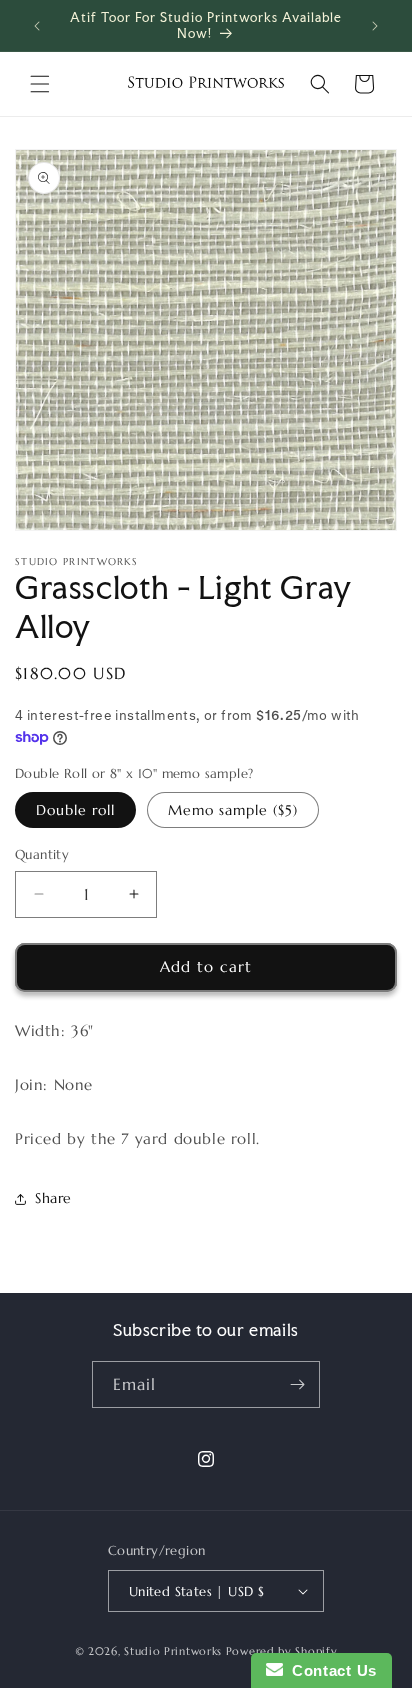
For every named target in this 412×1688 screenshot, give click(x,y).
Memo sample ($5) (233, 810)
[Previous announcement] (37, 26)
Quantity (42, 854)
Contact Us (330, 1670)
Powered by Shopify (282, 1651)
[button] (40, 84)
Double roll (75, 810)
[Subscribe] (297, 1384)
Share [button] (53, 1198)
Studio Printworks (173, 1651)
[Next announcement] (375, 26)
